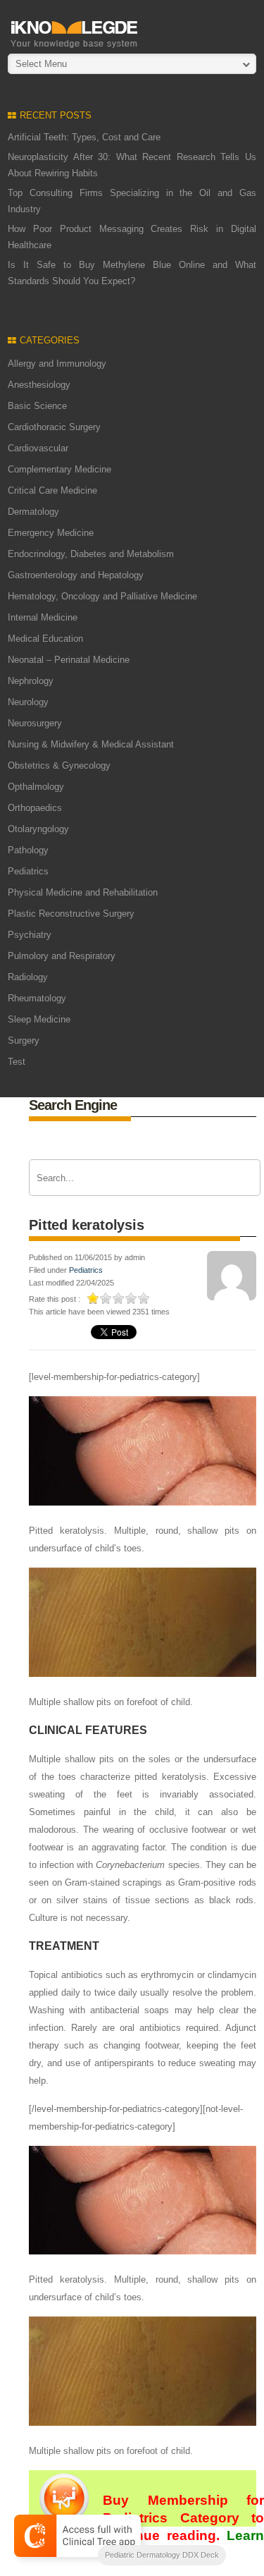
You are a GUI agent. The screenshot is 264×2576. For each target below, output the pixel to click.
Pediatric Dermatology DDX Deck (162, 2555)
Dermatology (33, 512)
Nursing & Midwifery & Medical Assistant (91, 744)
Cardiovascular (38, 448)
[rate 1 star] (94, 1298)
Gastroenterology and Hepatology (76, 575)
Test (17, 1062)
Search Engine (73, 1105)
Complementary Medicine (59, 469)
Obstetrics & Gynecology (59, 765)
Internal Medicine (43, 617)
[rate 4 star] (132, 1298)
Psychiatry (30, 935)
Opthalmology (36, 787)
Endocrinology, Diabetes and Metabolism (91, 554)
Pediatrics (28, 871)
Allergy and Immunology (57, 364)
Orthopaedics (35, 808)
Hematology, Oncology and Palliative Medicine (102, 596)
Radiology (28, 977)
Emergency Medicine (51, 533)
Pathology (28, 850)
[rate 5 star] (144, 1298)
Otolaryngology (38, 829)
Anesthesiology (39, 385)
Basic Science (37, 406)
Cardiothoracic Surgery (54, 427)
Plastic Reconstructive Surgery (71, 914)
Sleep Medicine (39, 1019)
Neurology (28, 702)
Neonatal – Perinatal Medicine (69, 660)
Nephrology (31, 681)
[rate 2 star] (106, 1298)
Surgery (24, 1040)
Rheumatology (37, 998)
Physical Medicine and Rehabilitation (83, 892)
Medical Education (45, 639)
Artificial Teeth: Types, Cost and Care (84, 137)
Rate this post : (55, 1299)
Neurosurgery (35, 723)
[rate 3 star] (119, 1298)
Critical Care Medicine (52, 490)
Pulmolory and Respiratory (62, 956)
